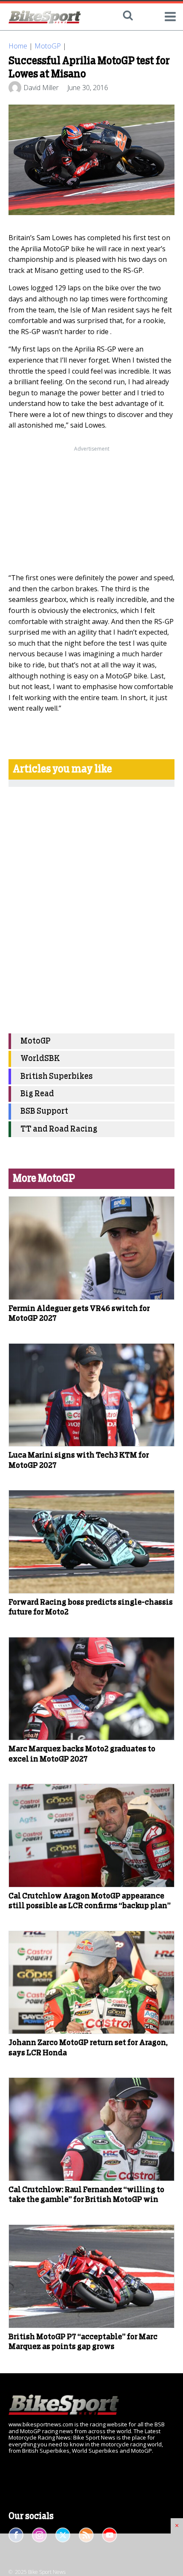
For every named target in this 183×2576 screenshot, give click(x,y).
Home (18, 46)
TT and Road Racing (59, 1129)
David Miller (41, 88)
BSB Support (44, 1111)
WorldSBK (40, 1059)
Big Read (37, 1094)
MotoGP (48, 46)
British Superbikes (57, 1077)
